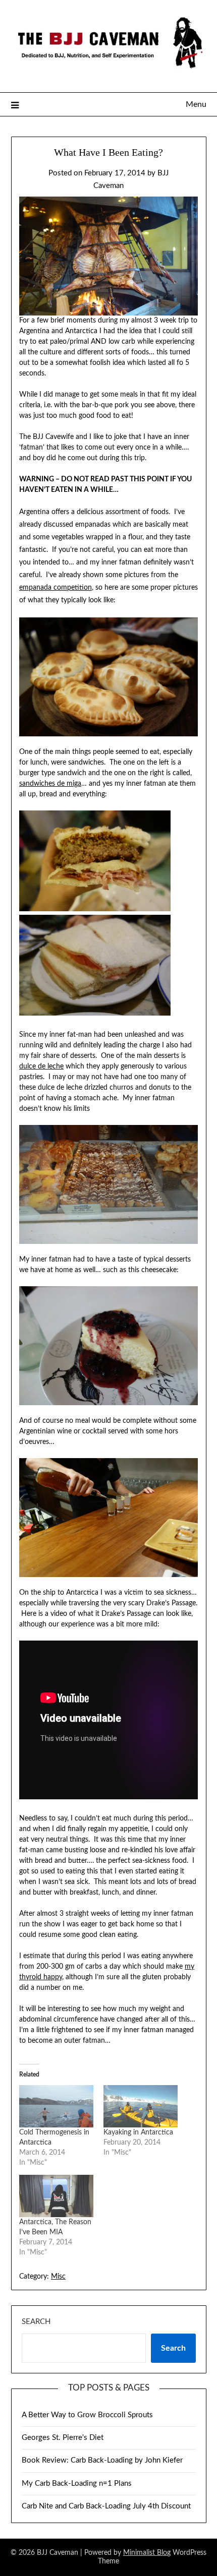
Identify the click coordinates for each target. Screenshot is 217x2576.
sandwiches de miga (50, 784)
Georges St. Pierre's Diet (63, 2438)
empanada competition (56, 588)
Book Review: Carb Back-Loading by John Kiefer (102, 2460)
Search (36, 2322)
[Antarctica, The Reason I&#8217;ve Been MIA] (56, 2196)
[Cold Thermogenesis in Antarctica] (56, 2106)
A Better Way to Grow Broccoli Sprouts (87, 2415)
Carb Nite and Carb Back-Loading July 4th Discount (106, 2506)
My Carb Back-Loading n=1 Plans (77, 2484)
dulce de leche (41, 1066)
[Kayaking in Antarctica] (141, 2106)
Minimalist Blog (147, 2553)
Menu (196, 104)
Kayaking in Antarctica (138, 2132)
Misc (58, 2277)
